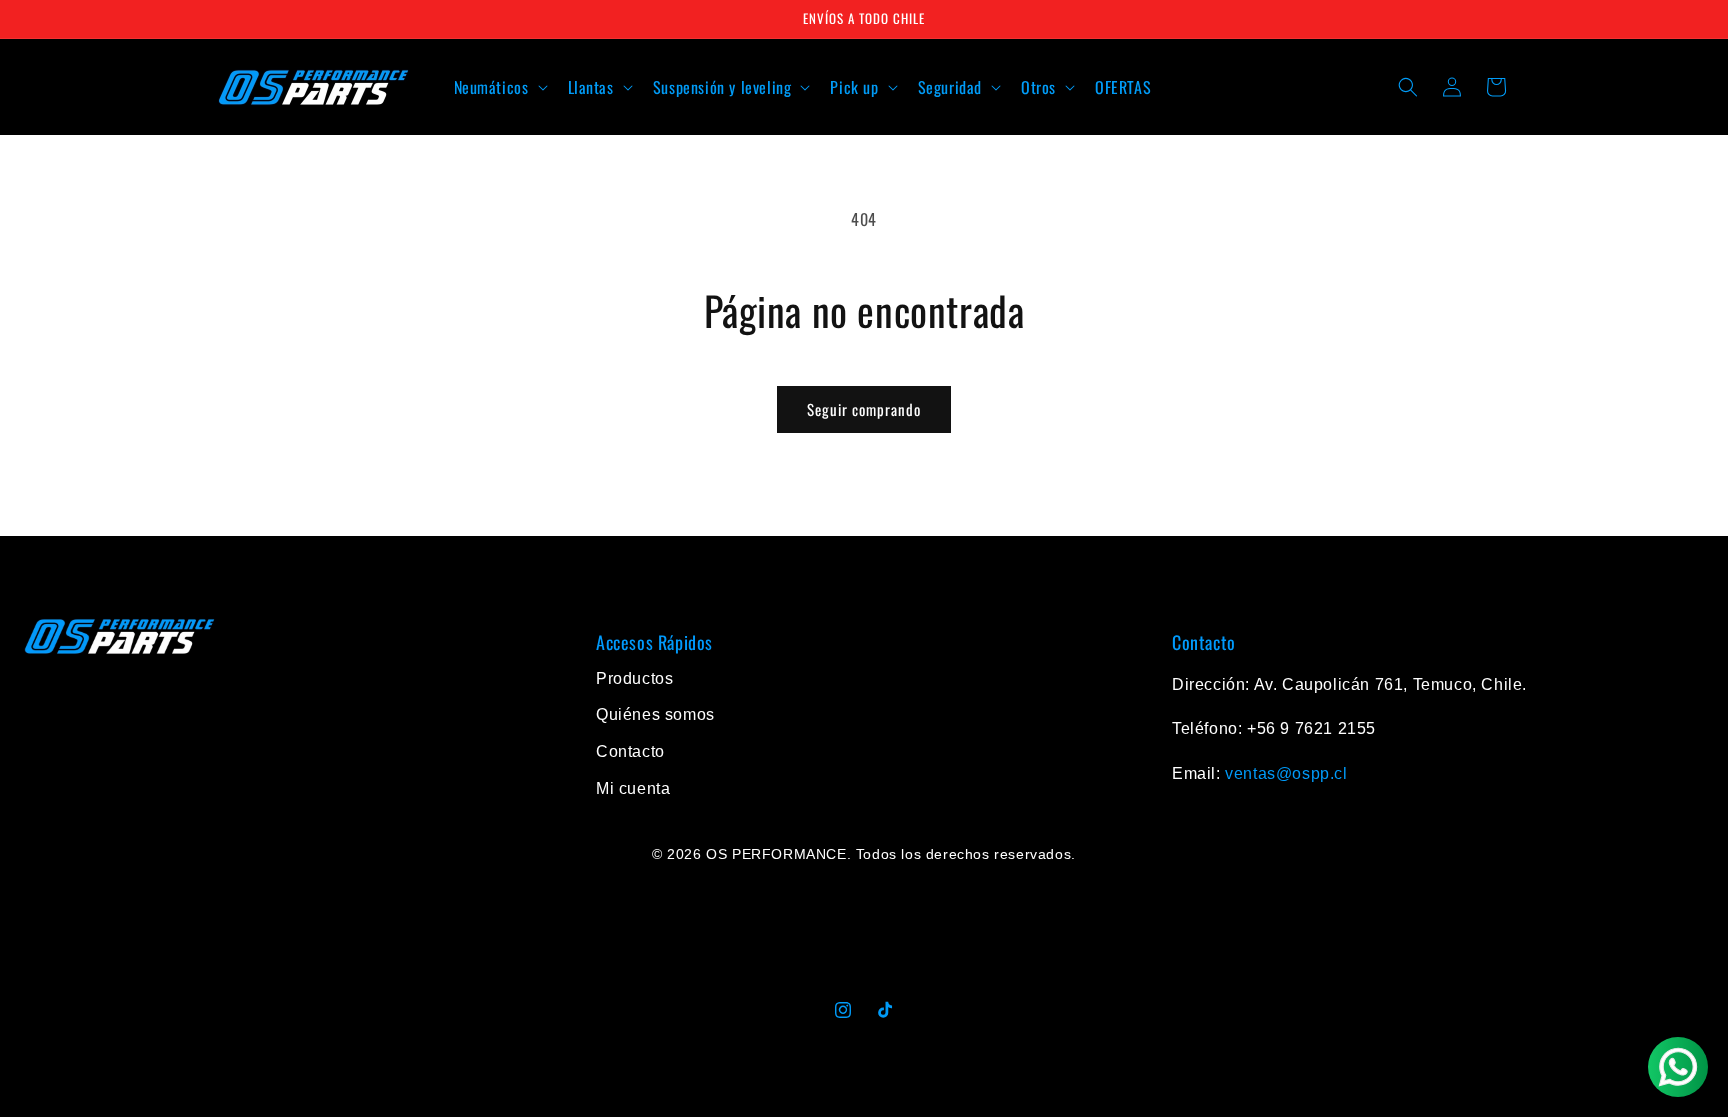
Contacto (630, 751)
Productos (634, 678)
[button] (499, 87)
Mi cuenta (633, 788)
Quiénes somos (655, 714)
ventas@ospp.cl (1286, 773)
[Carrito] (1496, 87)
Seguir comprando (864, 409)
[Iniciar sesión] (1452, 87)
